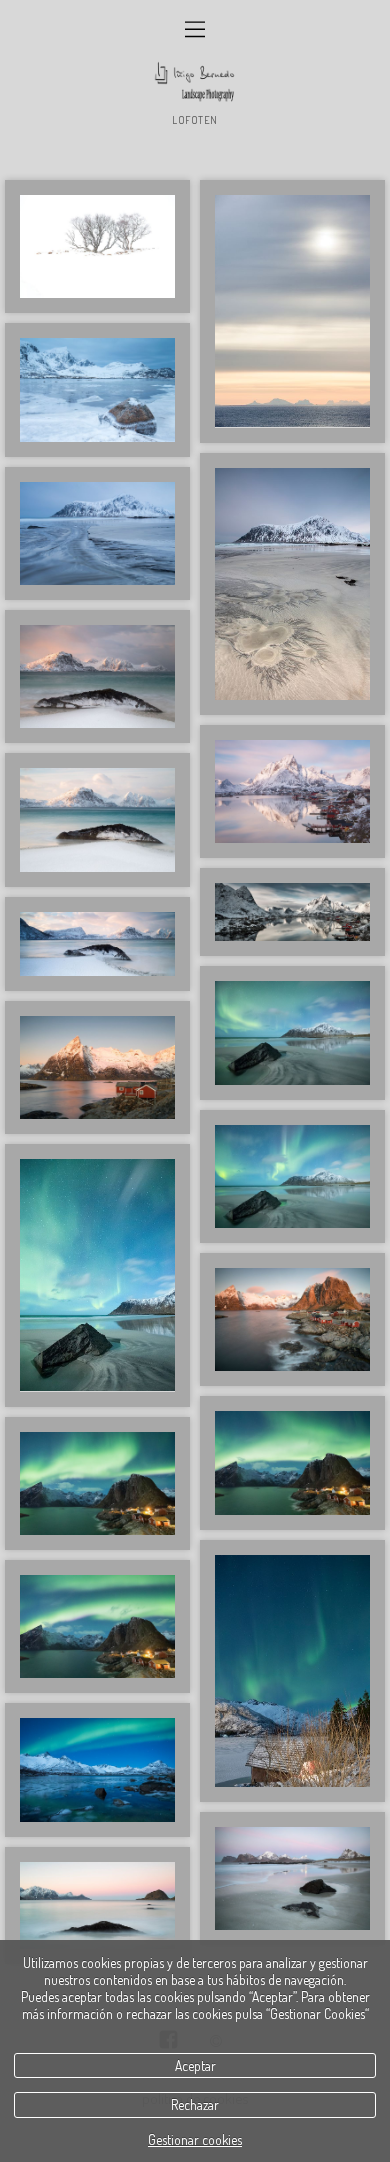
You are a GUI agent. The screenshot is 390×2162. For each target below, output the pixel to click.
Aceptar (195, 2065)
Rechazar (195, 2104)
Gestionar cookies (195, 2139)
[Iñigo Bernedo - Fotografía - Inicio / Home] (195, 82)
